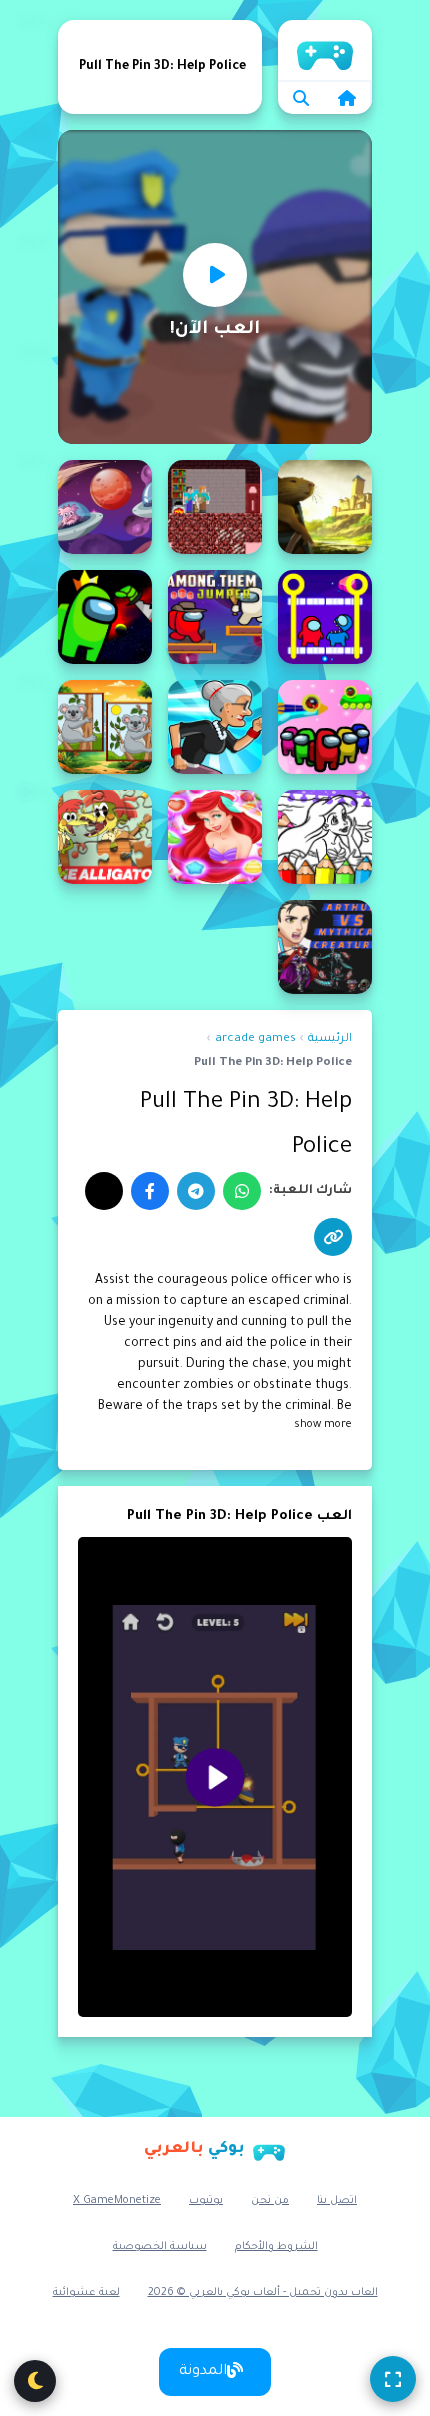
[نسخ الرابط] (333, 1237)
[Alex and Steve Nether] (215, 507)
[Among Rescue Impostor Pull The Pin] (325, 617)
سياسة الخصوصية (160, 2247)
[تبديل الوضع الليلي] (35, 2381)
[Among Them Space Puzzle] (105, 617)
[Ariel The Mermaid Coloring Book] (325, 837)
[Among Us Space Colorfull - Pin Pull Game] (325, 727)
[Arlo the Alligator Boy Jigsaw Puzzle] (105, 837)
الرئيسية (325, 50)
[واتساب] (242, 1191)
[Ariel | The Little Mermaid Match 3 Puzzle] (215, 837)
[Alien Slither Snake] (105, 507)
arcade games (255, 1039)
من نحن (270, 2201)
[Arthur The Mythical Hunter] (325, 947)
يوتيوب (206, 2201)
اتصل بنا (337, 2201)
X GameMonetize (117, 2201)
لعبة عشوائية (86, 2293)
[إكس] (104, 1191)
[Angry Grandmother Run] (215, 727)
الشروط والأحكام (276, 2247)
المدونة (203, 2372)
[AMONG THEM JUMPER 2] (215, 617)
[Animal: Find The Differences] (105, 727)
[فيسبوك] (150, 1191)
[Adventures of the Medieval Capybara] (325, 507)
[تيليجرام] (196, 1191)
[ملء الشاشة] (393, 2379)
